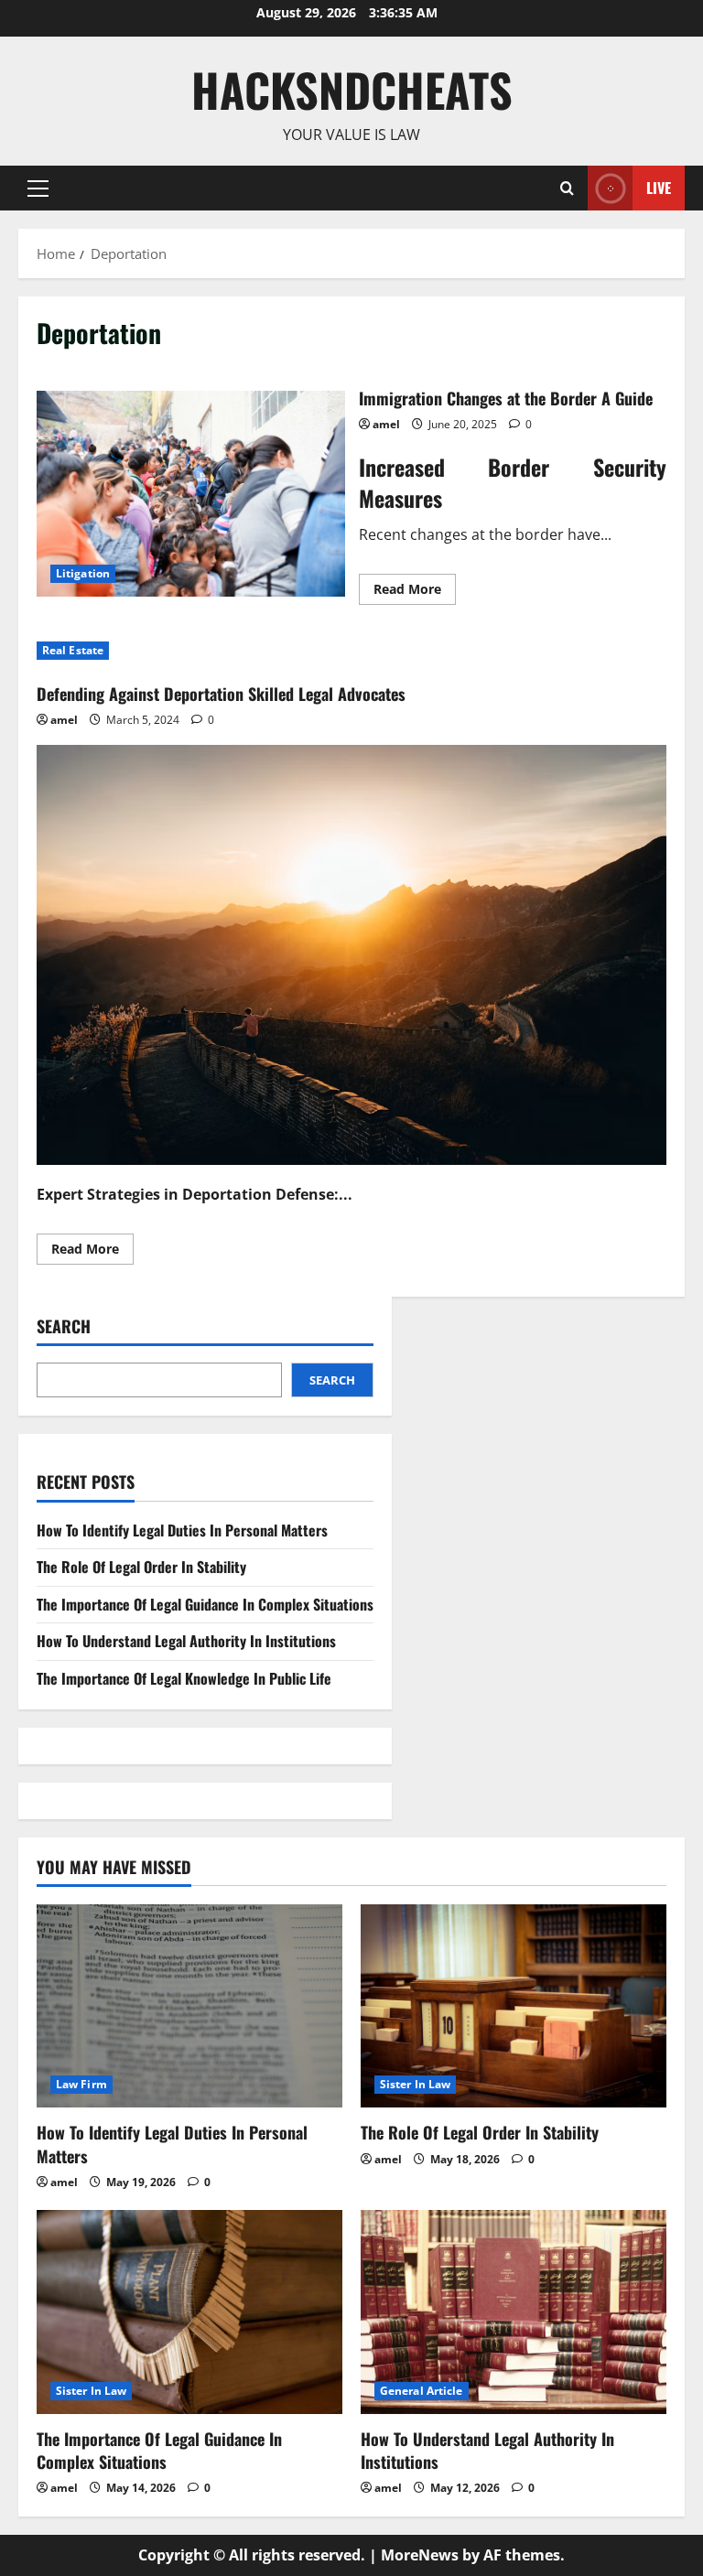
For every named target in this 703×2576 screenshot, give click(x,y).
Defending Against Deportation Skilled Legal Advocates (221, 694)
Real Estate (73, 650)
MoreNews (420, 2555)
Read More (415, 592)
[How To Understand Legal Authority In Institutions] (514, 2312)
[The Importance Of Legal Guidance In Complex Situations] (189, 2312)
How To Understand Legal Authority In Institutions (186, 1641)
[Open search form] (567, 188)
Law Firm (81, 2084)
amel (386, 424)
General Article (422, 2391)
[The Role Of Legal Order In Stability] (514, 2006)
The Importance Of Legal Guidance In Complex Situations (205, 1604)
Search (64, 1326)
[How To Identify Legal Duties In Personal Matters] (189, 2006)
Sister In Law (415, 2084)
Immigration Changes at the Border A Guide (191, 493)
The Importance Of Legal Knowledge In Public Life (184, 1678)
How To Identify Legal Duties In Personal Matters (182, 1530)
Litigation (83, 573)
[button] (38, 188)
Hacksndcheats (352, 89)
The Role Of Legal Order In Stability (141, 1567)
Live (659, 187)
